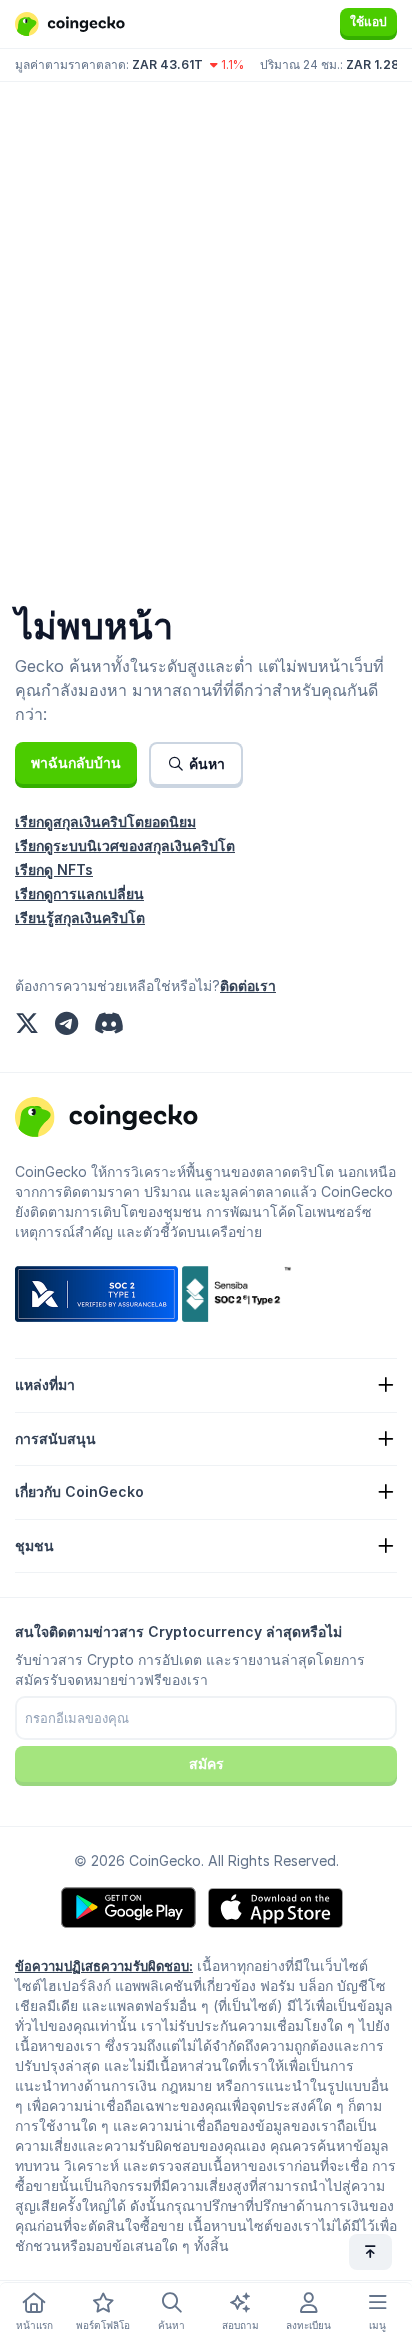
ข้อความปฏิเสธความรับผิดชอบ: (104, 1966)
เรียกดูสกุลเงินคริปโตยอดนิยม (105, 821)
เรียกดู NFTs (54, 869)
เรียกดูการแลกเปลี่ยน (79, 893)
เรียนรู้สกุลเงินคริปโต (80, 917)
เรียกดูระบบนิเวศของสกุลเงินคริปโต (125, 845)
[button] (76, 763)
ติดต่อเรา (248, 985)
